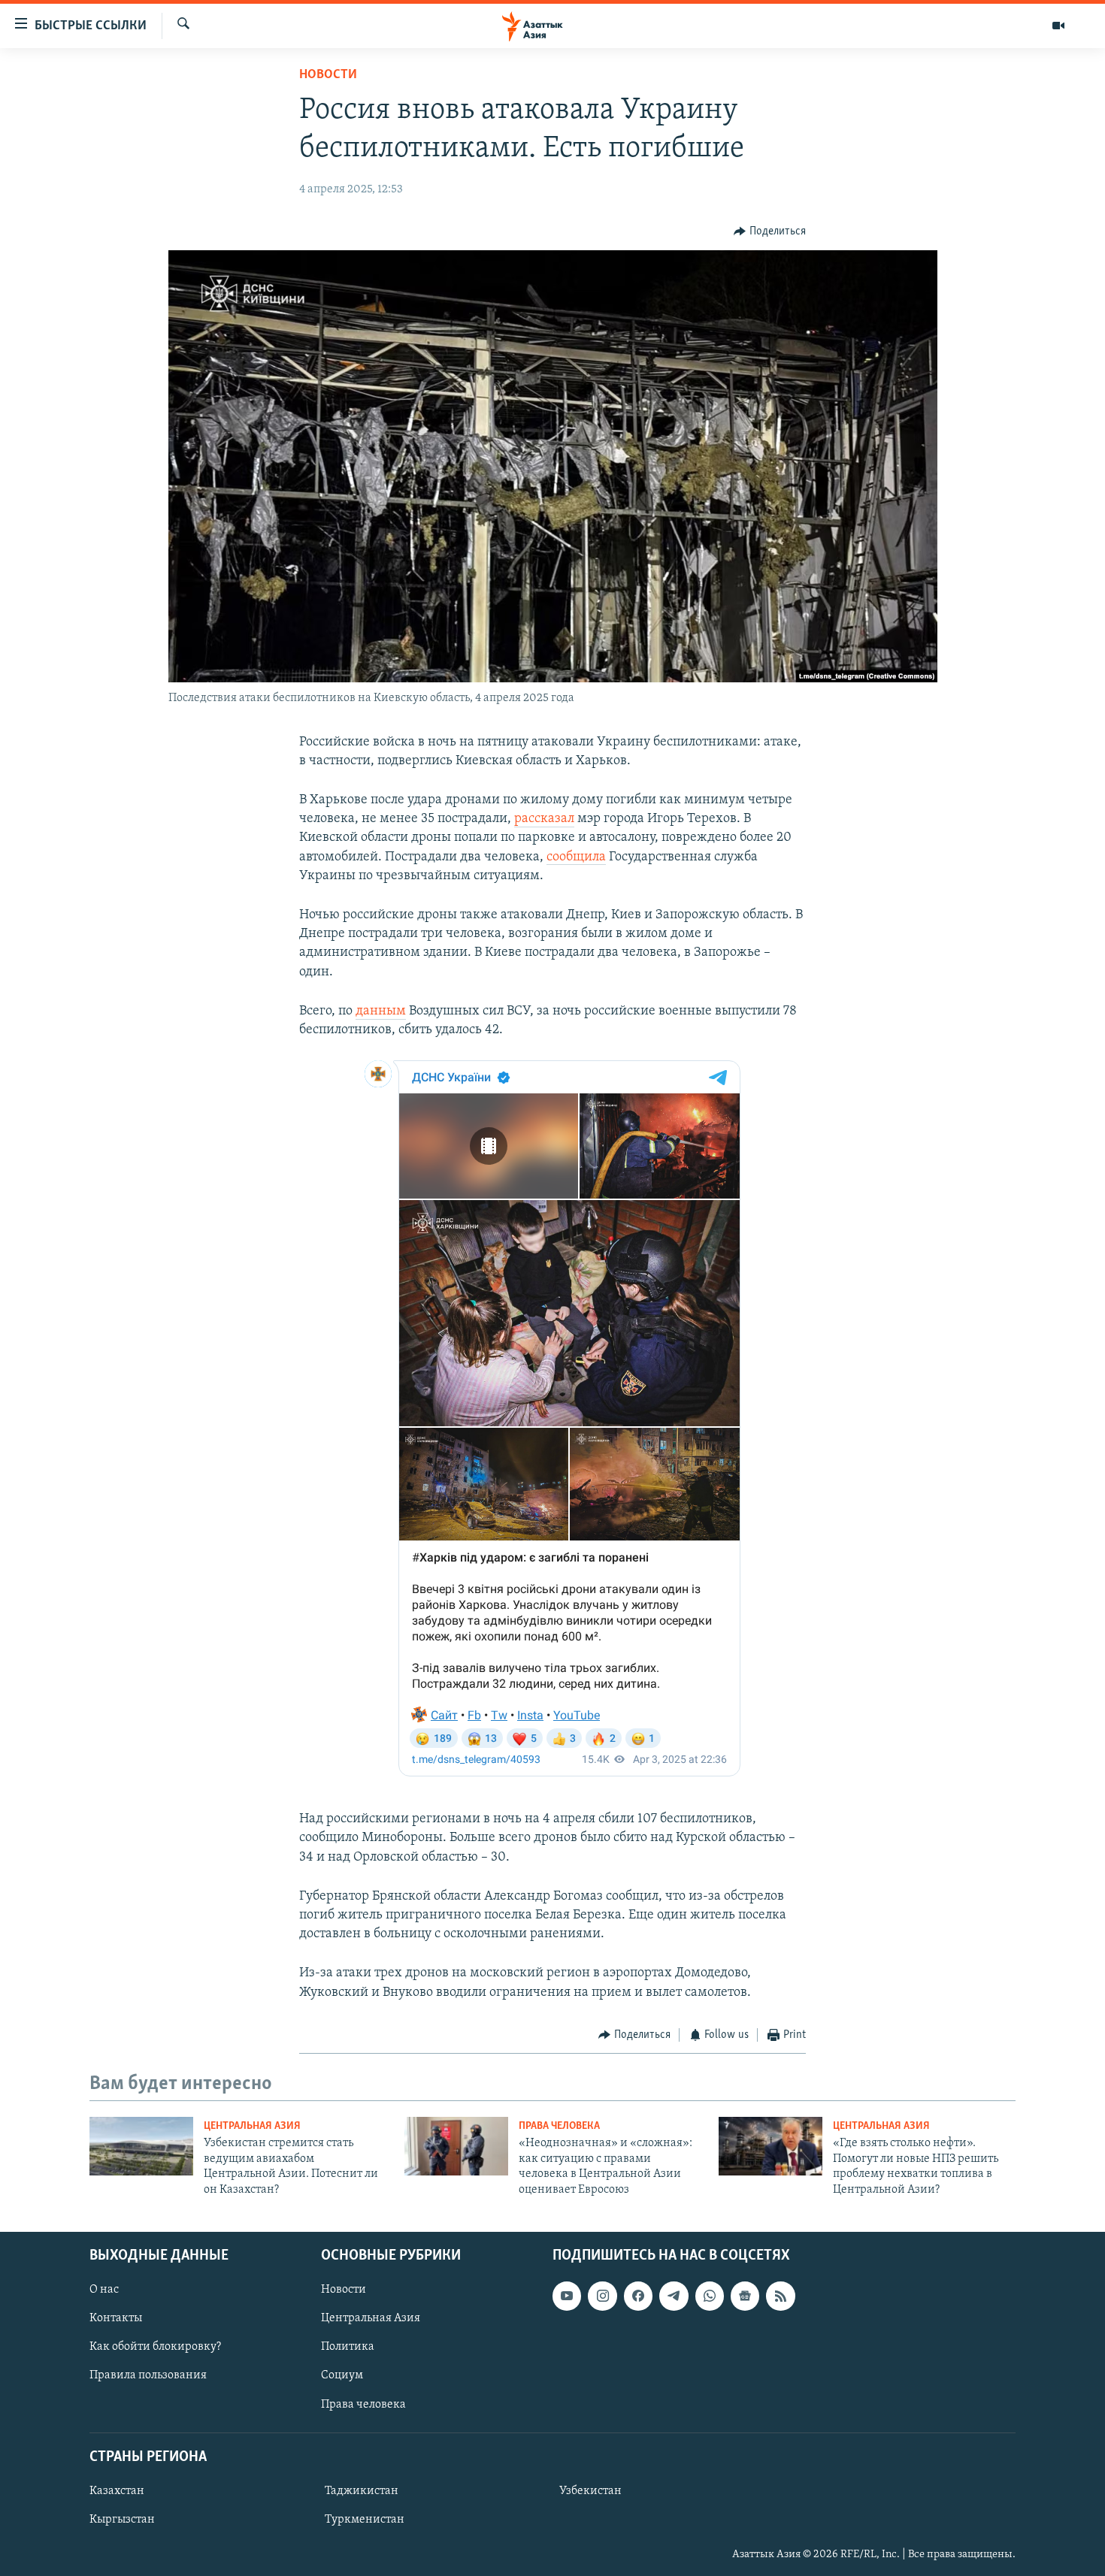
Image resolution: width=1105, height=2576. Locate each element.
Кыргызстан (122, 2520)
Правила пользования (148, 2375)
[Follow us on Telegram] (674, 2296)
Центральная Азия (252, 2126)
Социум (342, 2375)
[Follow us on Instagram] (602, 2296)
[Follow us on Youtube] (567, 2296)
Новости (328, 75)
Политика (348, 2347)
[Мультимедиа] (1058, 26)
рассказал (544, 819)
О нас (104, 2290)
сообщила (576, 857)
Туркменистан (365, 2520)
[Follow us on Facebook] (638, 2296)
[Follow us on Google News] (745, 2296)
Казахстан (117, 2491)
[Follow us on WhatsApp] (710, 2296)
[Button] (770, 231)
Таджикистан (362, 2491)
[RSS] (780, 2296)
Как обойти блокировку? (155, 2347)
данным (381, 1011)
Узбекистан (590, 2491)
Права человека (559, 2126)
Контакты (116, 2318)
